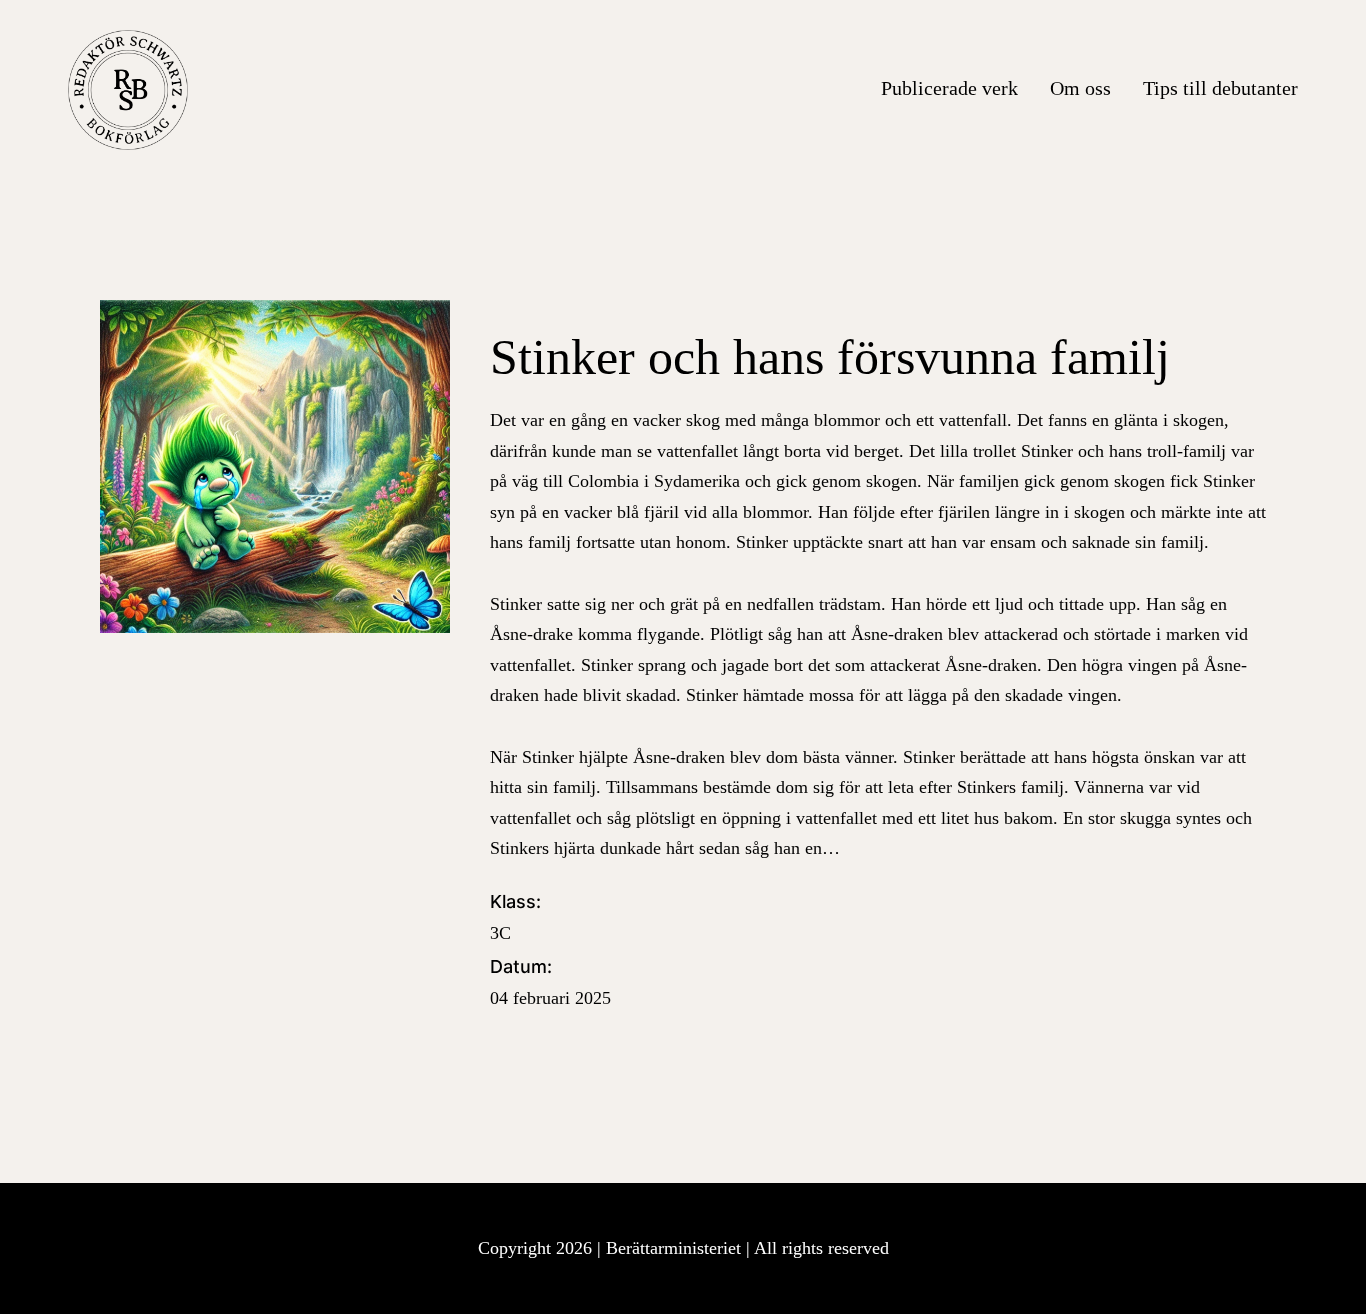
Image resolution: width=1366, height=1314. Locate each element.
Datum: (550, 982)
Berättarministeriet (676, 1248)
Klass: (515, 917)
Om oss (1080, 88)
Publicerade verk (949, 88)
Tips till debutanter (1220, 88)
